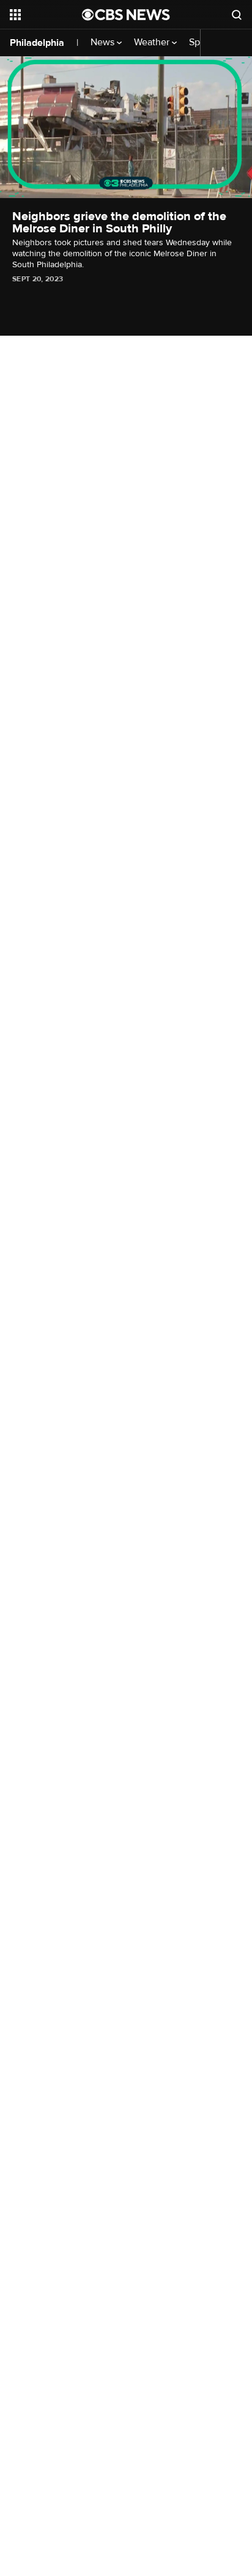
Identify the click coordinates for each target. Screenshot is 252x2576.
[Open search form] (237, 15)
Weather (153, 42)
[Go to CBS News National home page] (126, 15)
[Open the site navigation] (46, 15)
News (104, 42)
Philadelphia (37, 43)
